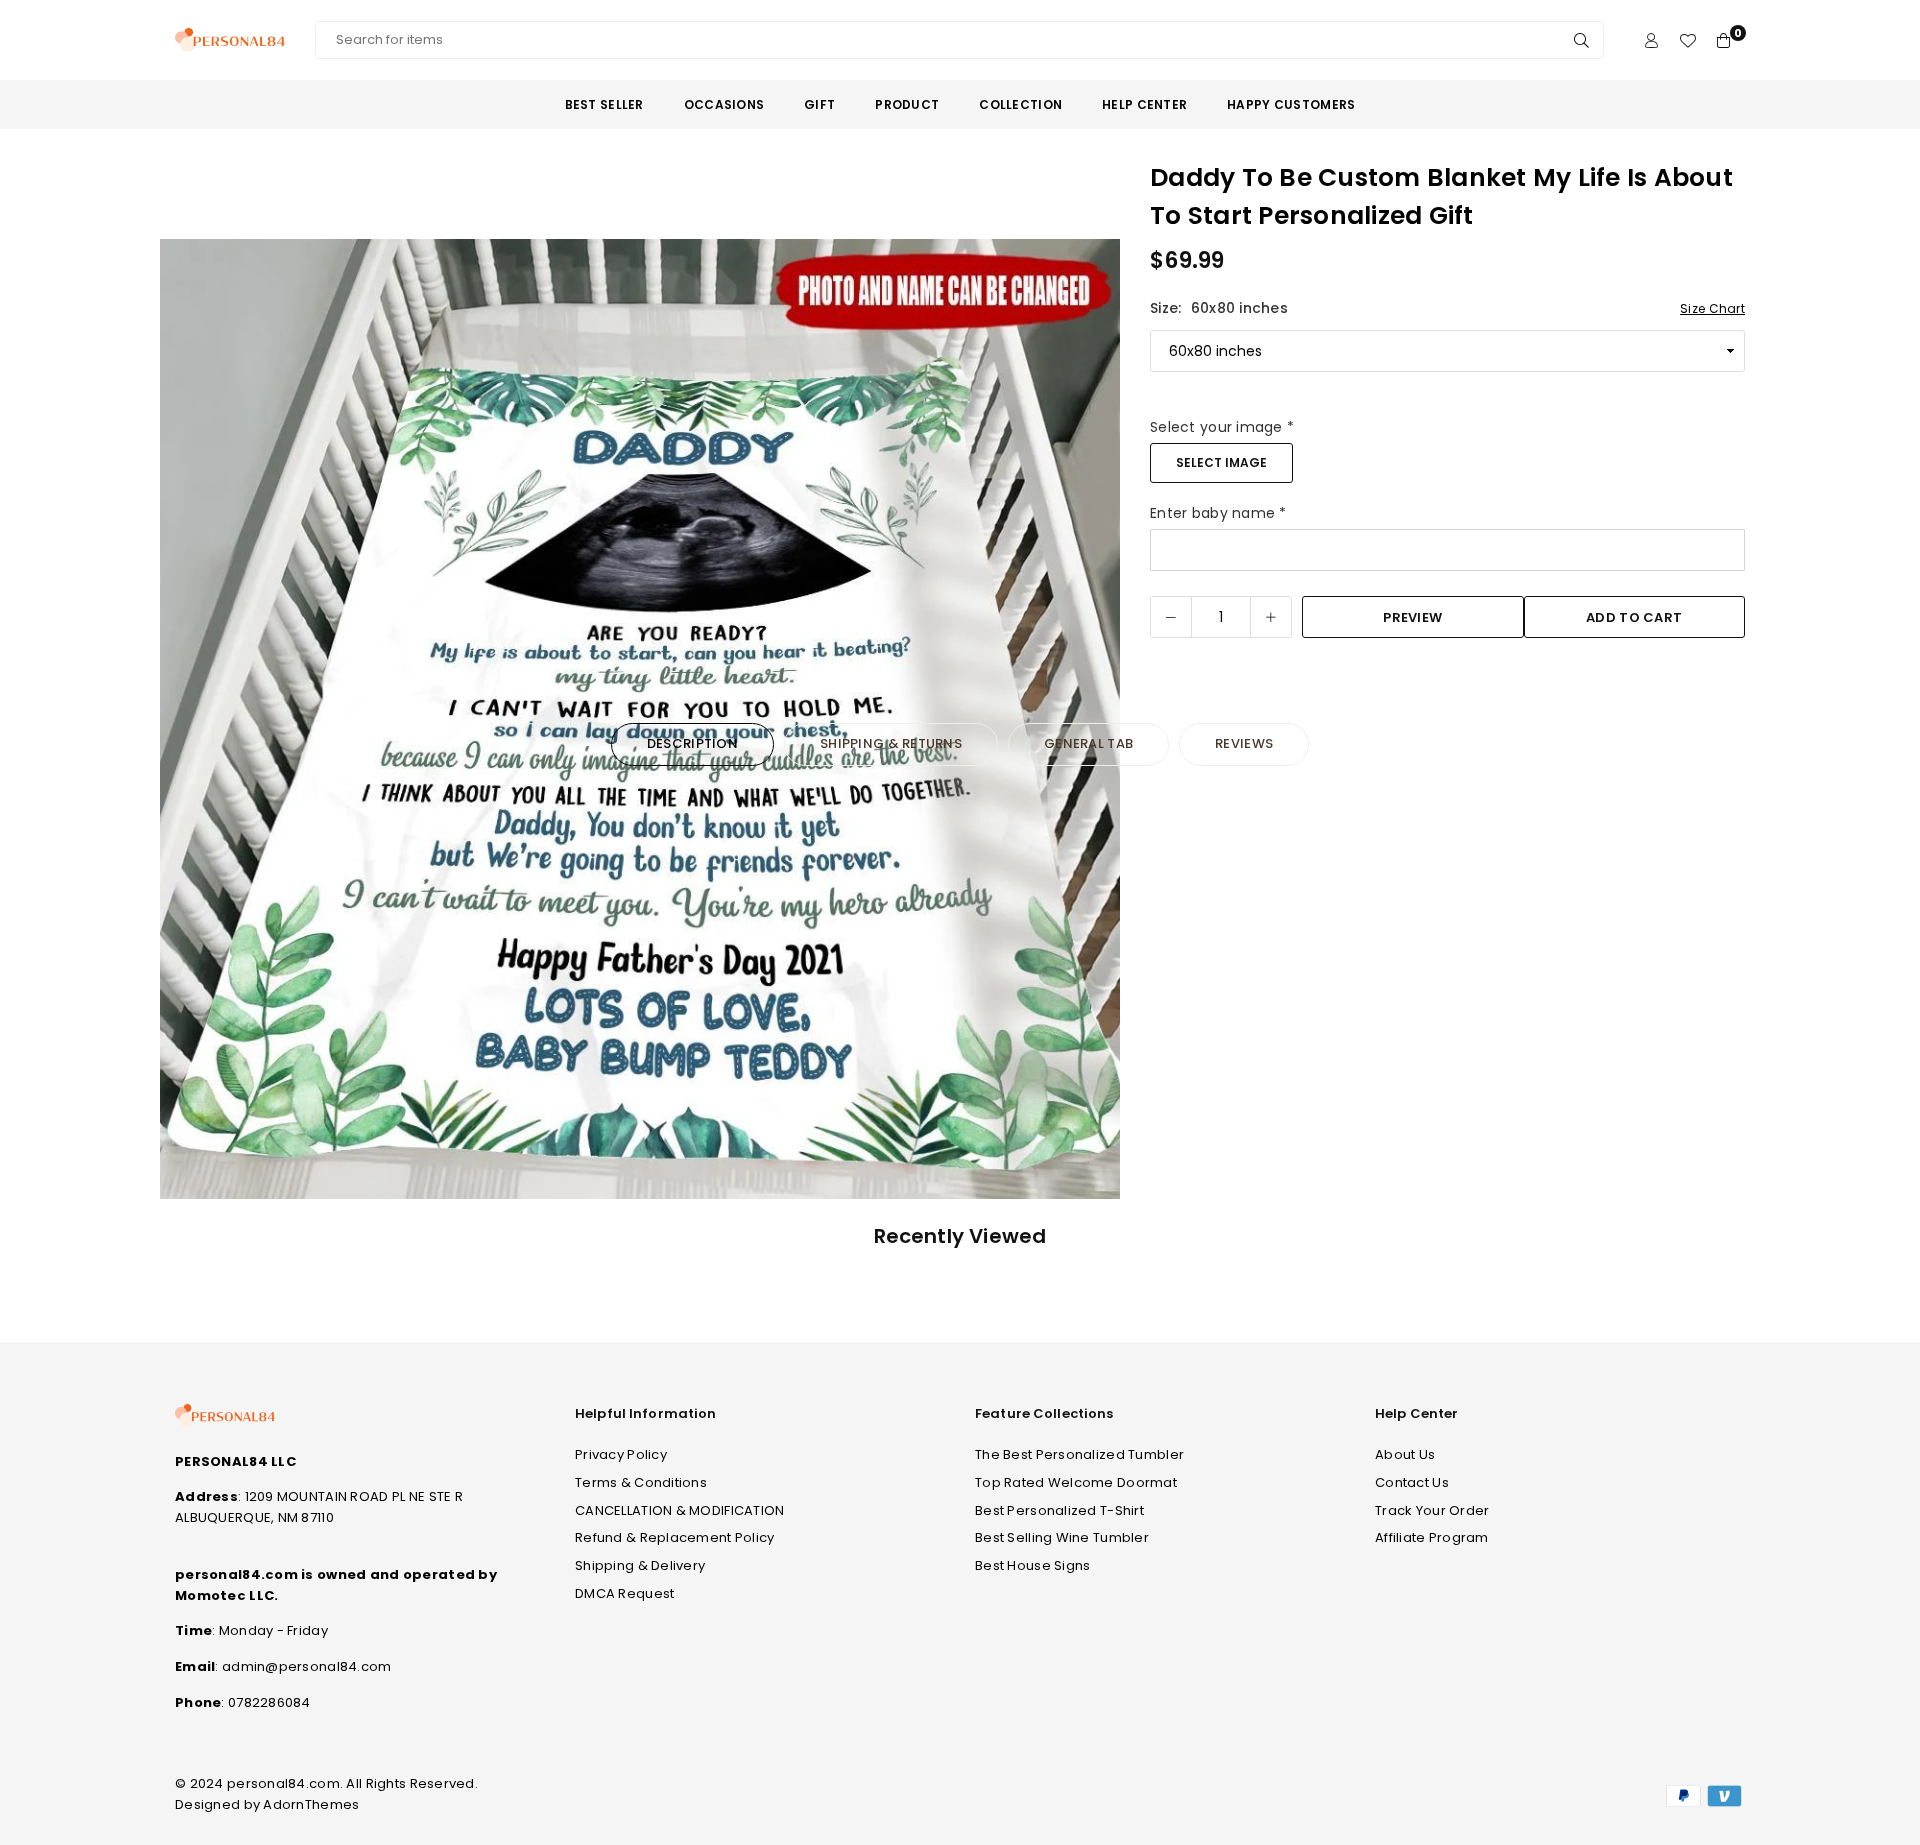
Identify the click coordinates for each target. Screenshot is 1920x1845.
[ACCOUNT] (1651, 40)
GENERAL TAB (1088, 743)
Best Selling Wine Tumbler (1062, 1537)
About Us (1405, 1454)
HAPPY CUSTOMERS (1291, 104)
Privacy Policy (621, 1454)
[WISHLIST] (1687, 40)
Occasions (724, 104)
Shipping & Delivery (640, 1565)
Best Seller (604, 104)
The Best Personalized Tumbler (1079, 1454)
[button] (188, 723)
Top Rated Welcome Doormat (1076, 1482)
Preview (1412, 617)
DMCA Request (624, 1593)
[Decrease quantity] (1171, 617)
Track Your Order (1432, 1510)
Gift (819, 104)
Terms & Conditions (641, 1482)
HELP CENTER (1144, 104)
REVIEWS (1244, 743)
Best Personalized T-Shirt (1059, 1510)
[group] (640, 719)
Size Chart (1712, 308)
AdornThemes (311, 1804)
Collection (1020, 104)
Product (907, 104)
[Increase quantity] (1271, 617)
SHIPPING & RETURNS (891, 743)
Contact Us (1412, 1482)
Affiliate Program (1432, 1537)
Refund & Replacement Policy (675, 1537)
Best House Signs (1032, 1565)
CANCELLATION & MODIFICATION (680, 1510)
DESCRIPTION (692, 743)
